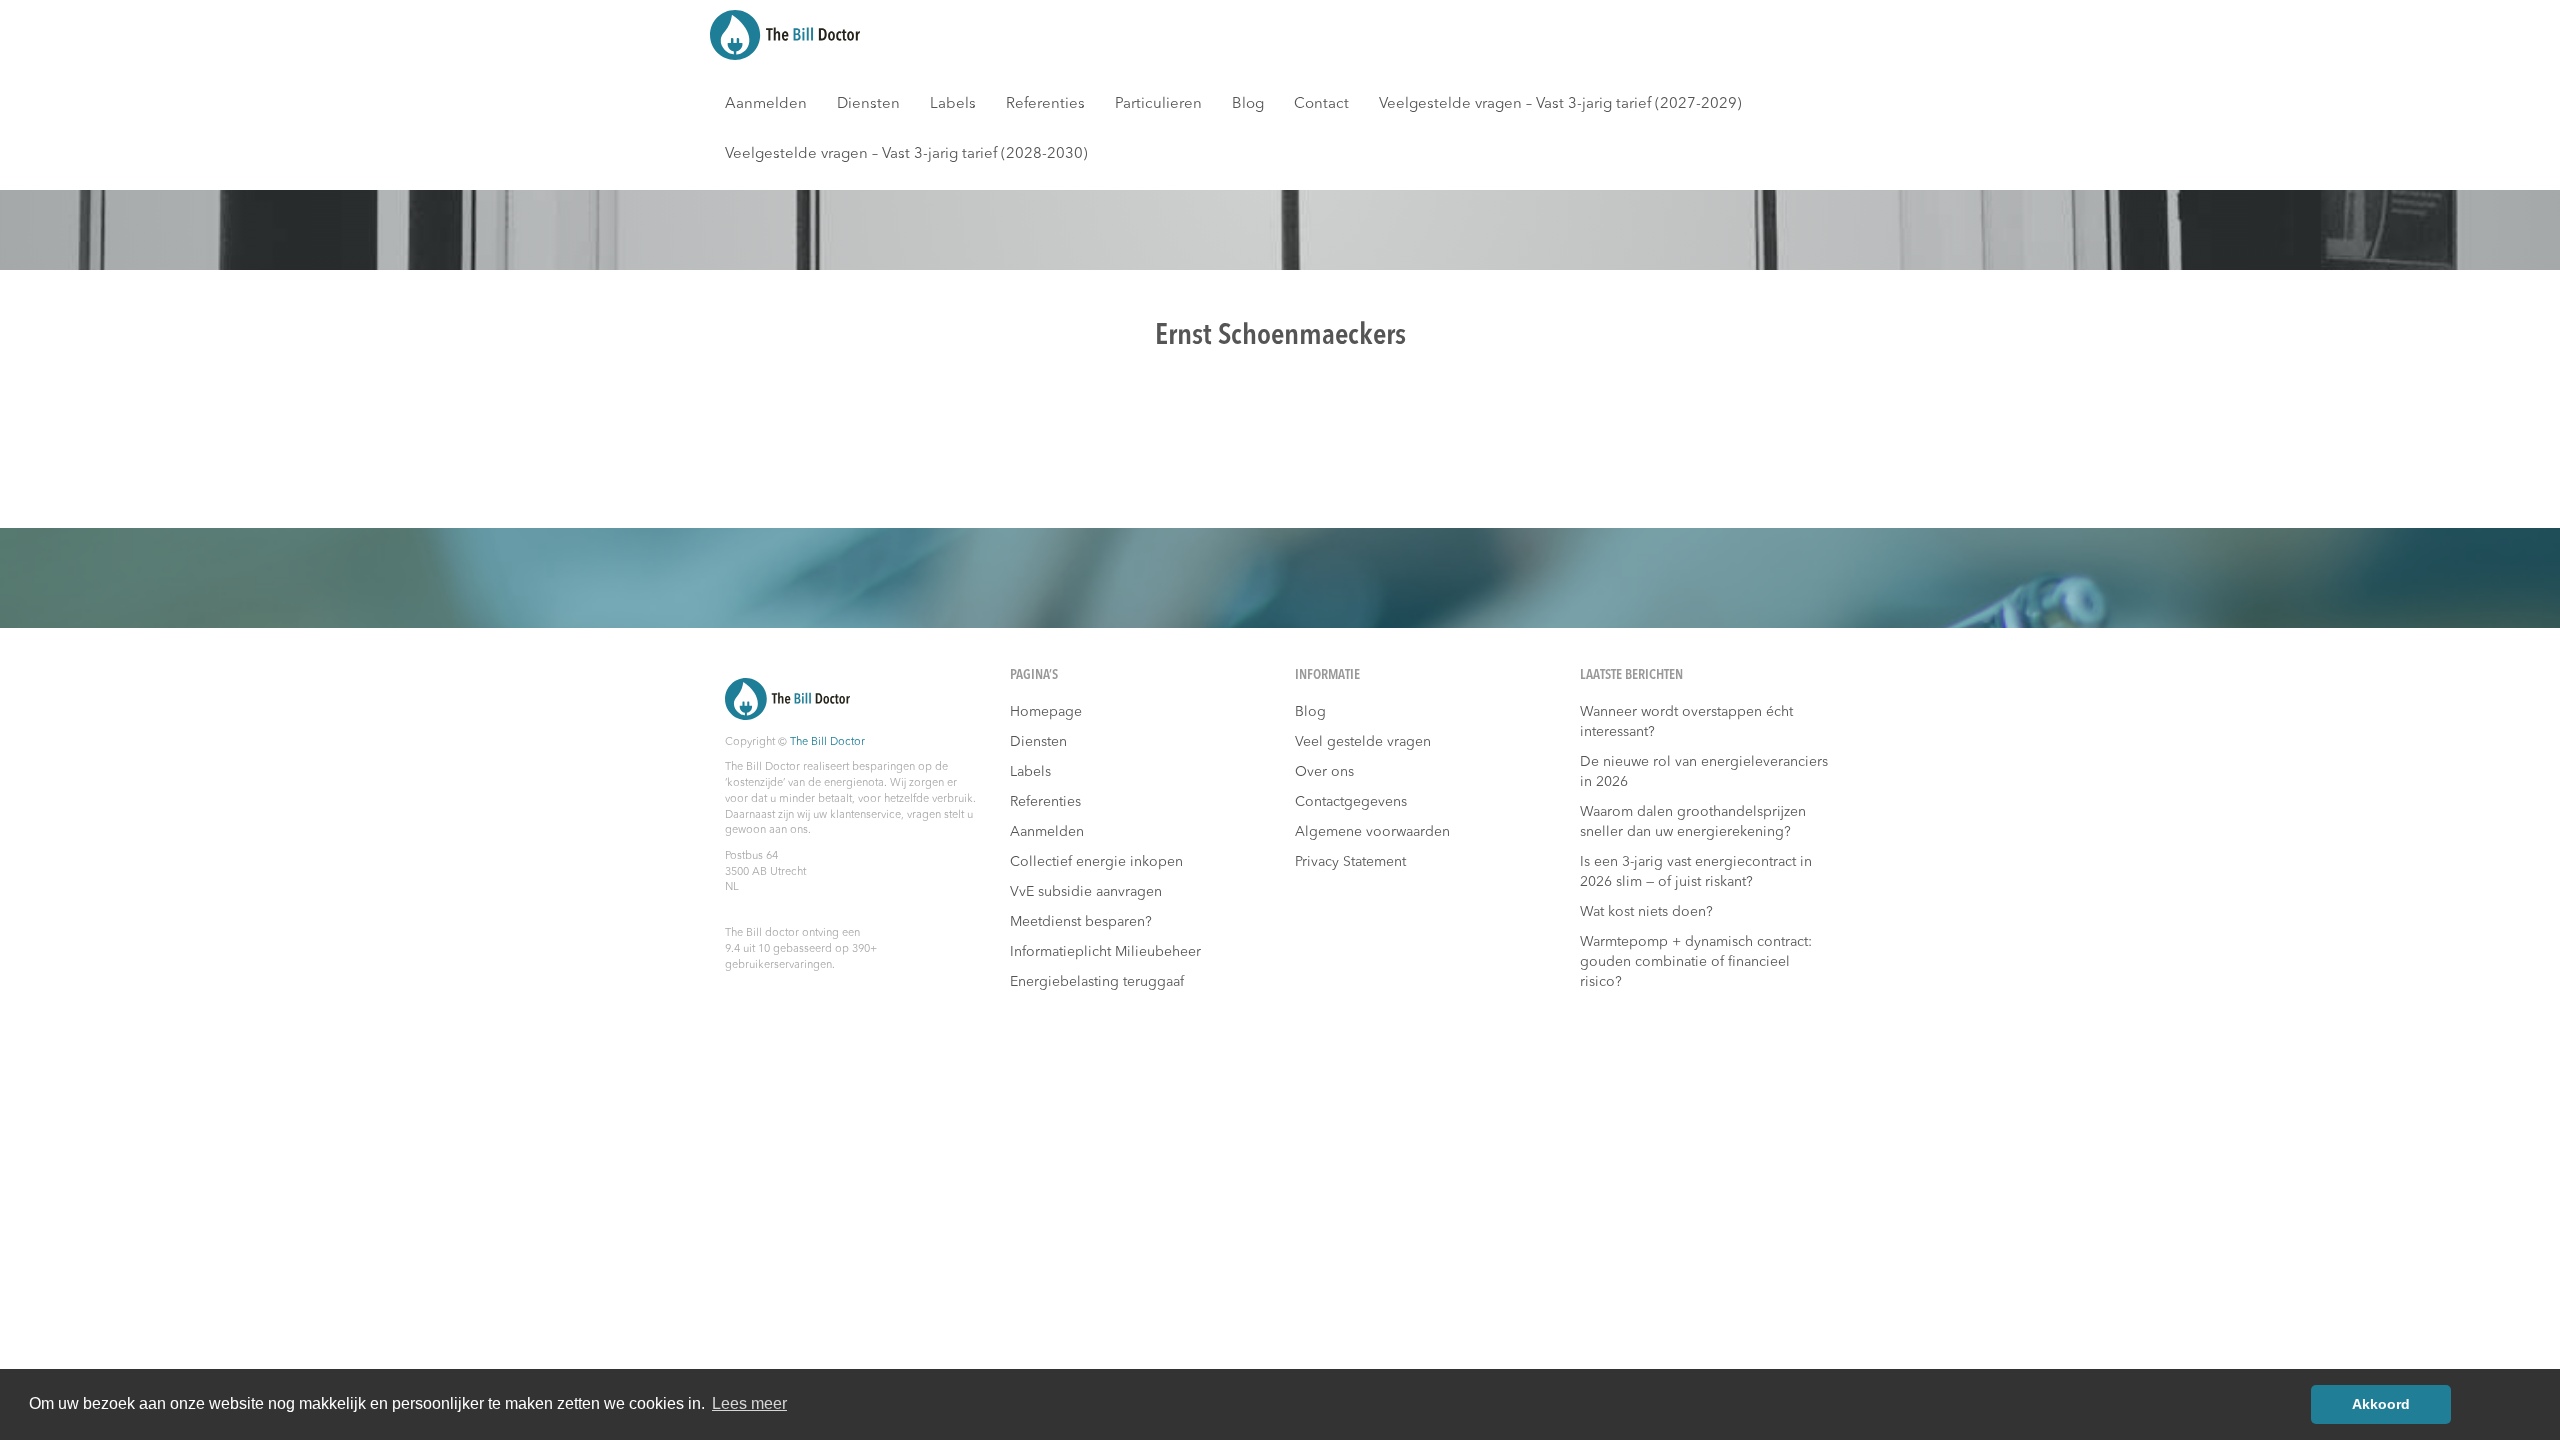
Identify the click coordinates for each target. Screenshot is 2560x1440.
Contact (1321, 104)
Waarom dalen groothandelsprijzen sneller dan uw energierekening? (1693, 822)
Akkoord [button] (2381, 1404)
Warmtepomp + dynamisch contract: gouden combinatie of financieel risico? (1696, 962)
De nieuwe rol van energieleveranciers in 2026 (1704, 772)
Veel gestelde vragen (1363, 742)
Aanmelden (766, 104)
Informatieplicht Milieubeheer (1105, 952)
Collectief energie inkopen (1096, 862)
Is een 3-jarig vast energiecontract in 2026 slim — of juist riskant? (1696, 872)
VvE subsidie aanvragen (1086, 892)
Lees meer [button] (749, 1403)
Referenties (1045, 104)
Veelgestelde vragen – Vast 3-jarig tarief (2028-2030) (906, 154)
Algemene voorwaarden (1372, 832)
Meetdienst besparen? (1081, 922)
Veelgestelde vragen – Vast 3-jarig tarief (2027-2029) (1560, 104)
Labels (953, 104)
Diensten (868, 104)
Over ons (1324, 772)
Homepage (1046, 712)
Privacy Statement (1350, 862)
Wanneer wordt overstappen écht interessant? (1686, 722)
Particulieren (1158, 104)
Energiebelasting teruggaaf (1097, 982)
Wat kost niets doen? (1646, 912)
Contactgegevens (1351, 802)
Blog (1248, 104)
